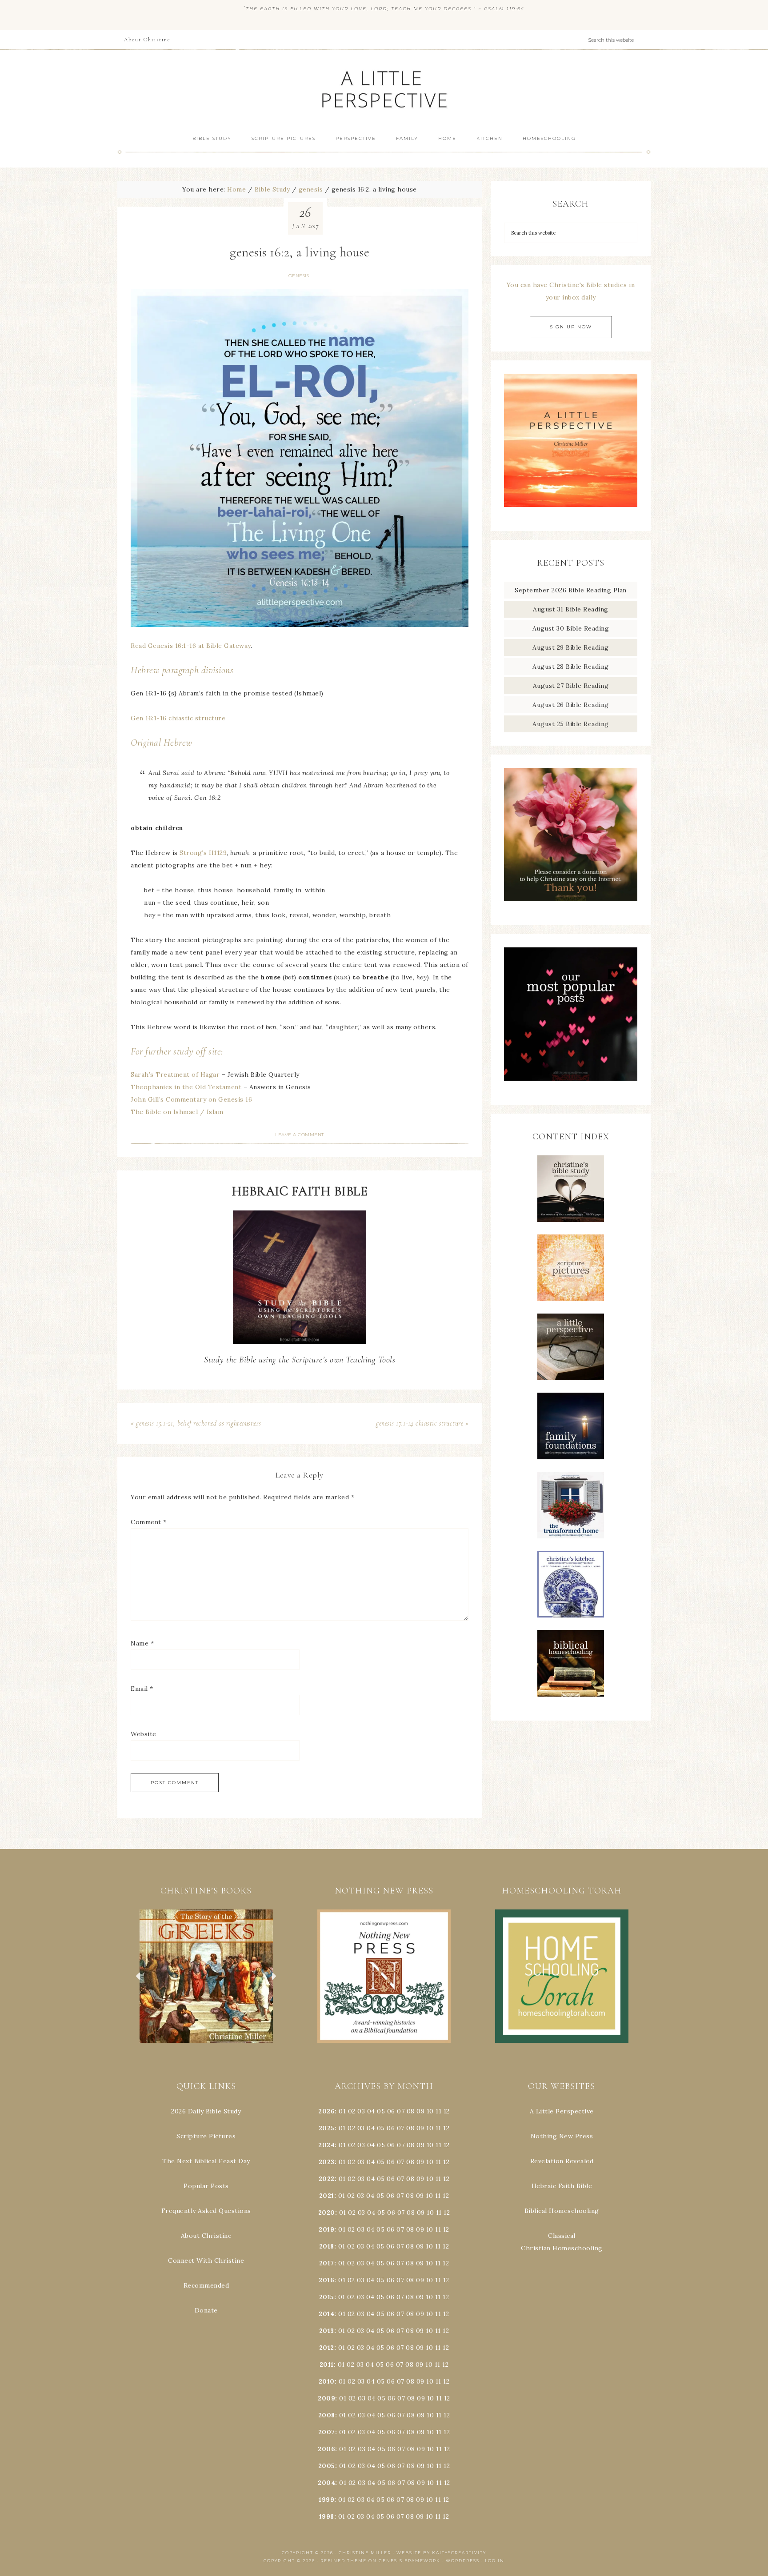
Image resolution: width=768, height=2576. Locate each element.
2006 (326, 2449)
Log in (495, 2561)
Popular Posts (206, 2186)
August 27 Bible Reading (571, 686)
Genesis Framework (410, 2561)
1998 (327, 2516)
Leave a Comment (300, 1135)
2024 (326, 2145)
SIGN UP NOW (571, 327)
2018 (327, 2246)
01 (342, 2111)
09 (420, 2128)
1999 (326, 2500)
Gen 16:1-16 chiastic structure (178, 718)
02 (352, 2111)
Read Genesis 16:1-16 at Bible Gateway (191, 646)
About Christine (206, 2236)
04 (371, 2111)
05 (381, 2111)
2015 (327, 2297)
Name (142, 1643)
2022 (327, 2179)
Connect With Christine (206, 2260)
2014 (326, 2314)
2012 (327, 2348)
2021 (327, 2196)
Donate (206, 2310)
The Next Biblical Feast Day (206, 2161)
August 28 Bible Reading (571, 667)
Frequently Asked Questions (206, 2211)
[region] (206, 1976)
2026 (326, 2111)
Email (142, 1689)
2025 (327, 2128)
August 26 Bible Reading (571, 705)
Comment (149, 1522)
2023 (327, 2162)
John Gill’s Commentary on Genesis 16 (191, 1099)
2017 (327, 2263)
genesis (299, 276)
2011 (327, 2364)
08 (411, 2111)
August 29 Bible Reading (571, 647)
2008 (327, 2415)
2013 (327, 2331)
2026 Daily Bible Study (206, 2111)
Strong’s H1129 (203, 853)
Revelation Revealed (562, 2161)
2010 (327, 2381)
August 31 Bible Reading (571, 609)
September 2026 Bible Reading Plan (571, 590)
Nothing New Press (562, 2136)
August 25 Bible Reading (571, 724)
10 (430, 2128)
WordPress (463, 2561)
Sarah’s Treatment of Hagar (175, 1074)
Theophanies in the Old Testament (186, 1087)
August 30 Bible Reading (571, 628)
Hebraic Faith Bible (562, 2186)
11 (438, 2128)
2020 (327, 2213)
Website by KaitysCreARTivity (441, 2553)
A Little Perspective (384, 89)
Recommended (206, 2285)
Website (144, 1734)
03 (361, 2111)
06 (391, 2111)
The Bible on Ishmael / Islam (177, 1112)
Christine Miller (365, 2553)
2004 (326, 2483)
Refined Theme (344, 2561)
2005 (327, 2466)
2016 (326, 2280)
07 (401, 2111)
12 (446, 2128)
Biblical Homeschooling (562, 2211)
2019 (326, 2229)
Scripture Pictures (206, 2136)
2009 (326, 2398)
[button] (206, 1976)
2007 (327, 2432)
